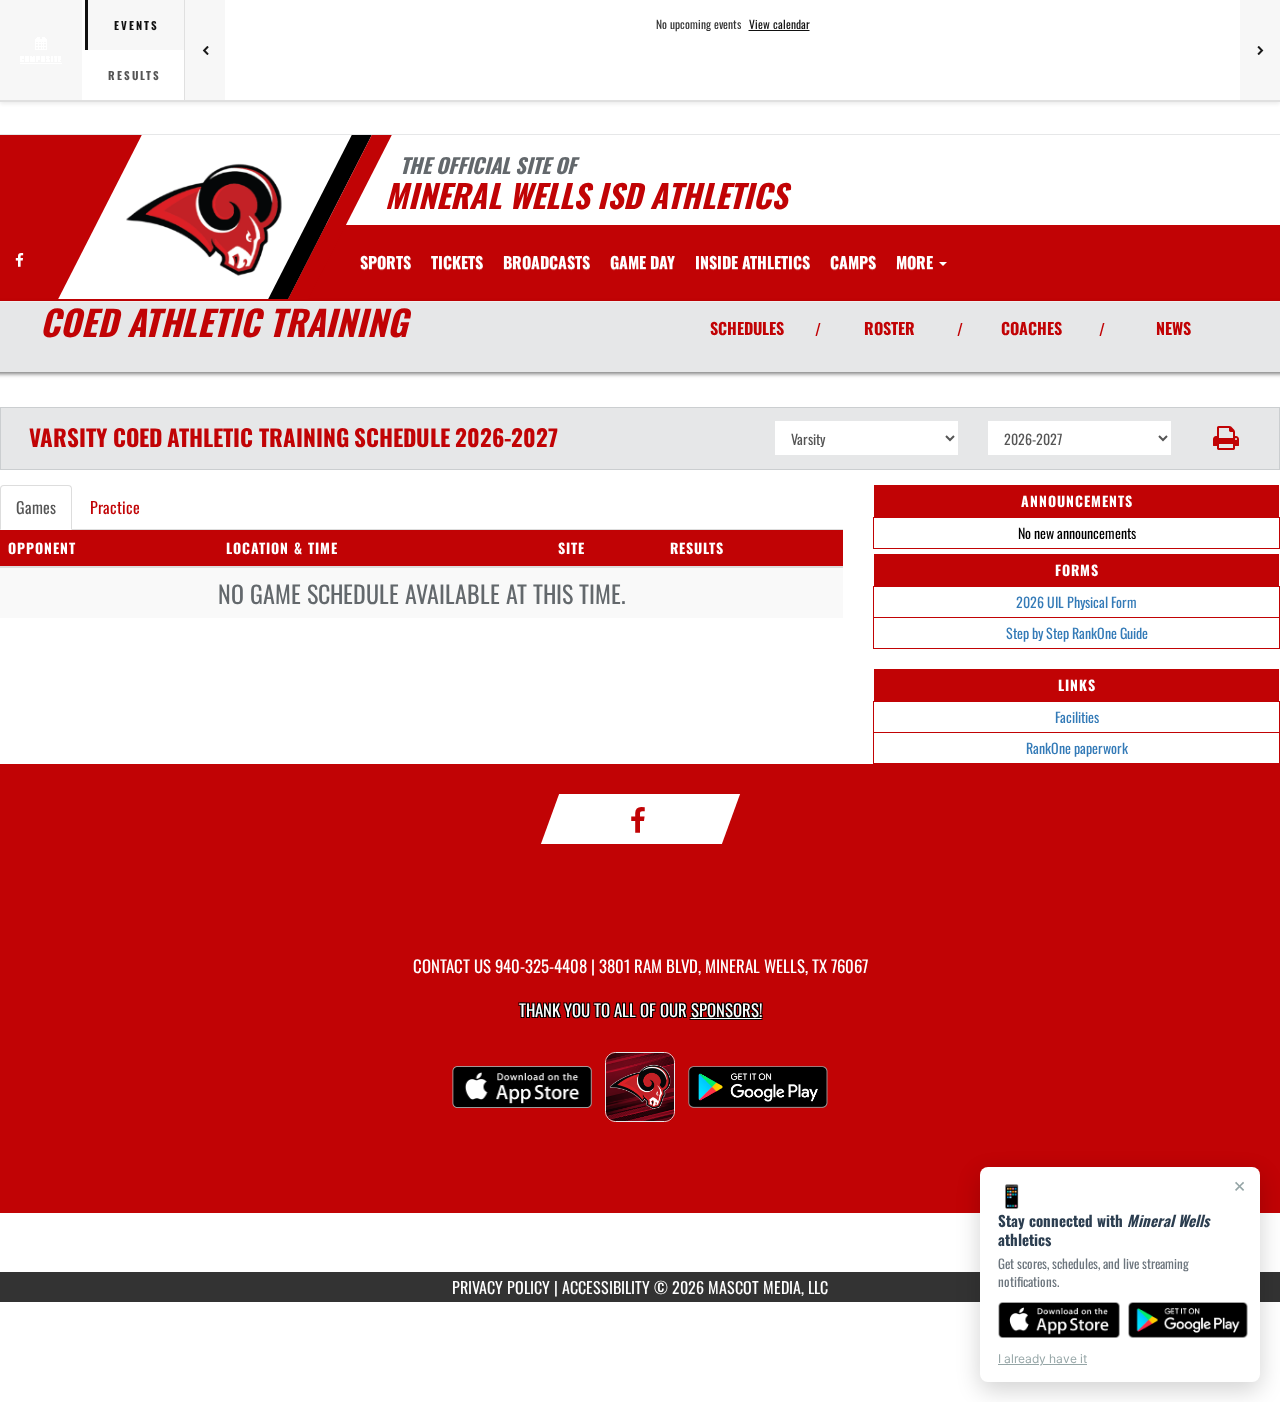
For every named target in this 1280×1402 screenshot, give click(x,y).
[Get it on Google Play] (1188, 1320)
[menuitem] (457, 262)
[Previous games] (205, 50)
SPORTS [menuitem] (385, 262)
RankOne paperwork (1077, 747)
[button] (1226, 438)
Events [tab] (136, 25)
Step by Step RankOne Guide (1077, 632)
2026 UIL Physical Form (1076, 601)
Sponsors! (726, 1009)
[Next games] (1260, 50)
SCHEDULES (747, 328)
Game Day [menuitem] (642, 262)
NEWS (1173, 328)
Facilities (1077, 716)
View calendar (779, 24)
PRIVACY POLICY (501, 1287)
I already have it (1042, 1358)
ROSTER (889, 328)
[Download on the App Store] (1059, 1320)
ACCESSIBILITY (606, 1287)
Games (36, 507)
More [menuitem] (916, 262)
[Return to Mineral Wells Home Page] (203, 220)
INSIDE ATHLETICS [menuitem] (752, 262)
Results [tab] (134, 75)
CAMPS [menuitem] (853, 262)
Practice (115, 507)
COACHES (1031, 328)
